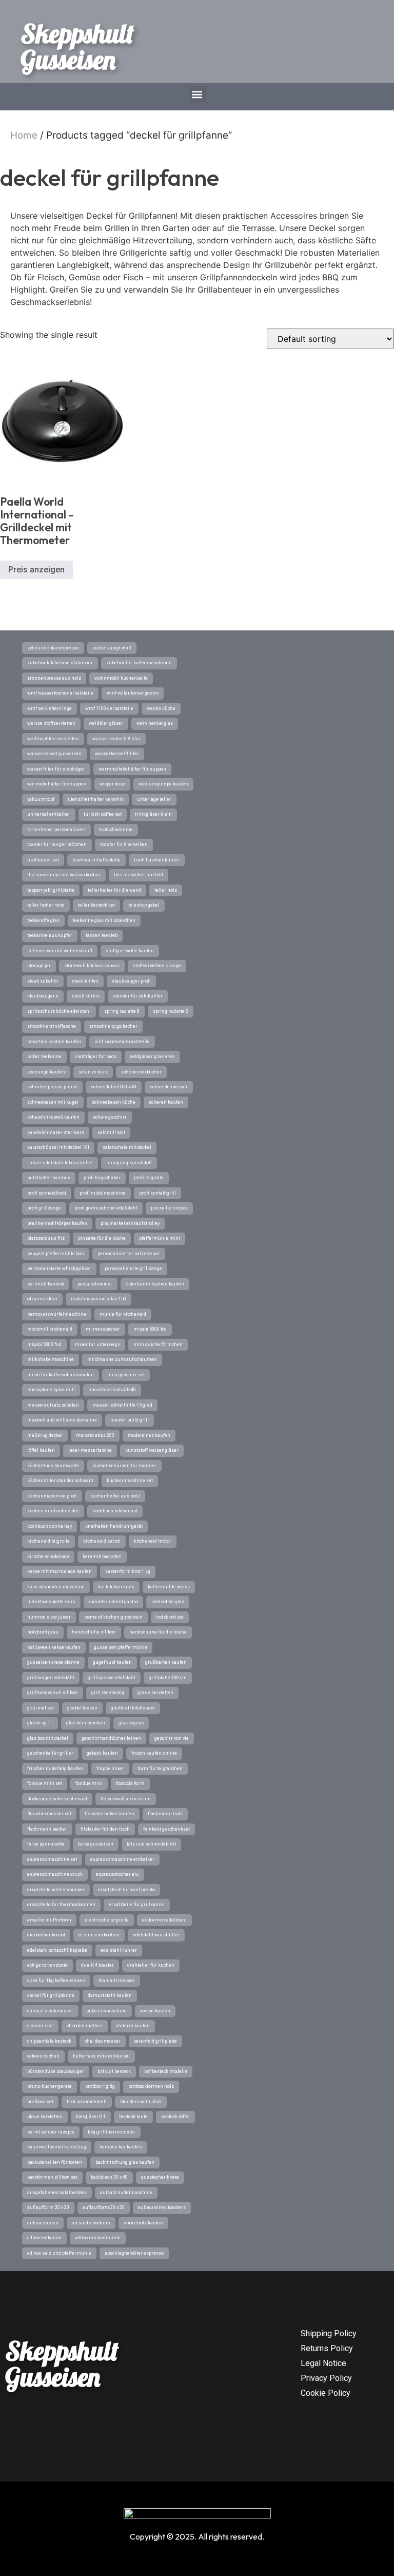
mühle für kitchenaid (123, 1314)
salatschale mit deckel (127, 1147)
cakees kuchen (43, 2056)
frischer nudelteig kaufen (55, 1768)
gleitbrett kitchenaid (133, 1708)
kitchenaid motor (153, 1541)
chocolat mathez (85, 2026)
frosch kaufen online (154, 1753)
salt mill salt (111, 1132)
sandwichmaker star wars (56, 1132)
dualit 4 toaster (97, 1965)
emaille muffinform (49, 1920)
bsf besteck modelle (166, 2071)
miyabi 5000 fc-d (44, 1344)
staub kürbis (86, 996)
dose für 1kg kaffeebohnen (56, 1981)
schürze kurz (93, 1072)
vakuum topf (41, 799)
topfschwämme (116, 830)
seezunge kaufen (46, 1072)
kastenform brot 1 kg (128, 1571)
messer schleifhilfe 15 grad (122, 1405)
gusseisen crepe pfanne (53, 1662)
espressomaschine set (52, 1859)
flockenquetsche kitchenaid (57, 1799)
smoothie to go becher (113, 1026)
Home (24, 135)
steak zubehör (43, 981)
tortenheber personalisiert (56, 830)
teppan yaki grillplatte (51, 890)
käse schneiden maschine (56, 1587)
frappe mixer (110, 1768)
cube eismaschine (107, 2011)
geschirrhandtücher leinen (111, 1738)
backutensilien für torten (55, 2162)
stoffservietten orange (157, 966)
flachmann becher (47, 1829)
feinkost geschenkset (166, 1829)
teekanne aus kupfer (50, 935)
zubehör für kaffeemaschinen (139, 663)
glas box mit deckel (48, 1738)
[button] (197, 94)
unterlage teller (154, 799)
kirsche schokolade (48, 1556)
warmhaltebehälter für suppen (132, 769)
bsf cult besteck (114, 2071)
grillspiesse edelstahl (112, 1678)
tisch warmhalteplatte (96, 860)
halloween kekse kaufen (54, 1647)
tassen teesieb (102, 935)
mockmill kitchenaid (50, 1329)
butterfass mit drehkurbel (101, 2056)
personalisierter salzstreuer (129, 1254)
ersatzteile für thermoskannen (61, 1905)
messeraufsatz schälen (53, 1405)
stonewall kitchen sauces (92, 966)
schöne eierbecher (141, 1072)
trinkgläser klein (153, 814)
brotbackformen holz (151, 2086)
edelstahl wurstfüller (156, 1935)
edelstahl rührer (119, 1950)
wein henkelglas (155, 723)
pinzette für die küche (102, 1238)
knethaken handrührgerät (114, 1526)
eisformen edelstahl (164, 1920)
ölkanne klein (42, 1299)
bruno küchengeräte (50, 2086)
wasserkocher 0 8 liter (116, 739)
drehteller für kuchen (151, 1965)
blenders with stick (141, 2102)
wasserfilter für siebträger (56, 769)
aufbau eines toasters (162, 2207)
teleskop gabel (144, 905)
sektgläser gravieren (152, 1056)
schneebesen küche (114, 1102)
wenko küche (161, 708)
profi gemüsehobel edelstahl (106, 1208)
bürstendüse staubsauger (56, 2071)
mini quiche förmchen (158, 1344)
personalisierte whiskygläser (59, 1268)
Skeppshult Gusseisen (77, 46)
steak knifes (85, 981)
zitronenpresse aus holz (54, 678)
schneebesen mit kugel (53, 1102)
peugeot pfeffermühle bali (56, 1254)
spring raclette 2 (171, 1011)
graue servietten (155, 1693)
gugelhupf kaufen (112, 1662)
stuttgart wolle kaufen (130, 951)
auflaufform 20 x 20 (104, 2207)
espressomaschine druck (55, 1874)
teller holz (166, 890)
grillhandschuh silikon (53, 1693)
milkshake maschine (51, 1359)
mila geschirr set (126, 1375)
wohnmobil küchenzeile (121, 678)
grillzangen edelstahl (51, 1678)
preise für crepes (169, 1208)
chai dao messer (103, 2041)
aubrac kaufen (43, 2223)
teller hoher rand (46, 905)
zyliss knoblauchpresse (53, 648)
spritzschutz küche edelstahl (59, 1011)
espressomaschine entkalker (122, 1859)
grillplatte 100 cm (168, 1678)
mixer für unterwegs (97, 1344)
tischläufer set (43, 860)
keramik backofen (102, 1556)
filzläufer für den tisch (105, 1829)
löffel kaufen (41, 1450)
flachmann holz (165, 1814)
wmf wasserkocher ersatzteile (60, 693)
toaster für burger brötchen (57, 844)
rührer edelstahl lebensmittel (60, 1163)
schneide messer (169, 1087)
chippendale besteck (49, 2041)
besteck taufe (133, 2117)
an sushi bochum (91, 2223)
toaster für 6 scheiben (124, 844)
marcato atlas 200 (95, 1435)
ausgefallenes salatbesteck (57, 2193)
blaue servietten (45, 2117)
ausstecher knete (160, 2177)
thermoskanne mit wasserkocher (64, 875)
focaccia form (130, 1783)
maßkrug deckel (45, 1435)
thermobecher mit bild (139, 875)
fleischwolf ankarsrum (126, 1799)
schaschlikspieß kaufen (53, 1117)
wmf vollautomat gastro (133, 693)
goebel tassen (82, 1708)
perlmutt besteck (46, 1284)
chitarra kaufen (133, 2026)
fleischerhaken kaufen (110, 1814)
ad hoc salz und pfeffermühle (59, 2253)
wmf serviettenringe (50, 708)
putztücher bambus (49, 1178)
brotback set (40, 2102)
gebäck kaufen (102, 1753)
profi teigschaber (102, 1178)
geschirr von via (172, 1738)
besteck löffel (175, 2117)
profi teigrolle (149, 1178)
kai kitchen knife (116, 1587)
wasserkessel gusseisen (54, 754)
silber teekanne (44, 1056)
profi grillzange (44, 1208)
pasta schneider (95, 1284)
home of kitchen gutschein (113, 1617)
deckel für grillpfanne (51, 1995)
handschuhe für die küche (158, 1632)
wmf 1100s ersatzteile (109, 708)
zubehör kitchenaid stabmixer (60, 663)
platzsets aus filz (46, 1238)
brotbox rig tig (100, 2086)
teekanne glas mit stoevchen (104, 920)
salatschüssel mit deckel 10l (58, 1147)
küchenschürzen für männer (124, 1466)
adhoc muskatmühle (98, 2238)
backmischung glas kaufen (125, 2162)
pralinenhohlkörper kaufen (57, 1223)
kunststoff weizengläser (152, 1450)
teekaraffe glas (43, 920)
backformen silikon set (52, 2177)
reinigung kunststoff (129, 1163)
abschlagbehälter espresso (134, 2253)
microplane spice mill (51, 1390)
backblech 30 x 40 (109, 2177)
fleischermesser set (49, 1814)
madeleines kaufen (149, 1435)
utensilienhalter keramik (96, 799)
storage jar (39, 966)
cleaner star (40, 2026)
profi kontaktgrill (157, 1193)
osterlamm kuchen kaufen (155, 1284)
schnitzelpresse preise (52, 1087)
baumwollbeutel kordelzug (57, 2147)
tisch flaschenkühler (157, 860)
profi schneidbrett (47, 1193)
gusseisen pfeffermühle (121, 1647)
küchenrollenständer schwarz (60, 1481)
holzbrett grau (43, 1632)
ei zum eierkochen (99, 1935)
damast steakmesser (50, 2011)
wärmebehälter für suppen (57, 784)
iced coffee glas (168, 1602)
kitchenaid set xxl (102, 1541)
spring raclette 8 (122, 1011)
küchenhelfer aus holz (115, 1496)
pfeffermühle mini (160, 1238)
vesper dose (112, 784)
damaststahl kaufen (110, 1995)
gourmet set (41, 1708)
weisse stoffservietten (51, 723)
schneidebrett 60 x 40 (114, 1087)
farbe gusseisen (96, 1844)
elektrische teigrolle (107, 1920)
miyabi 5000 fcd (150, 1329)
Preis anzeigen (36, 570)
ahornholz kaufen (143, 2223)
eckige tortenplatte (47, 1965)
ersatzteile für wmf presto (126, 1890)
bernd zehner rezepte (51, 2132)
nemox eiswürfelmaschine (57, 1314)
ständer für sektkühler (138, 996)
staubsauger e (43, 996)
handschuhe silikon (94, 1632)
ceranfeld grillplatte (155, 2041)
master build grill (130, 1420)
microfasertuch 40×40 (112, 1390)
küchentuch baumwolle (53, 1466)
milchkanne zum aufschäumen (122, 1359)
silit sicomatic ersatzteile (122, 1042)
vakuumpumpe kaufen (163, 784)
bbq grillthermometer (112, 2132)
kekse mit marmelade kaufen (60, 1571)
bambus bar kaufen (121, 2147)
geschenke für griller (50, 1753)
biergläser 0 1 (91, 2117)
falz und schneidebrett (151, 1844)
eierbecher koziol (46, 1935)
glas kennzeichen (86, 1723)
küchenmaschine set (130, 1481)
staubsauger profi (131, 981)
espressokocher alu (117, 1874)
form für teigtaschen (160, 1768)
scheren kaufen (166, 1102)
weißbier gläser (106, 723)
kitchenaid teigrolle (48, 1541)
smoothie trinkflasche (52, 1026)
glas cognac (131, 1723)
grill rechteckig (108, 1693)
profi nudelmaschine (103, 1193)
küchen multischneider (53, 1511)
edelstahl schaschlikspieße (57, 1950)
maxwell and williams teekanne (62, 1420)
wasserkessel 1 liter (117, 754)
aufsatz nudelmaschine (126, 2193)
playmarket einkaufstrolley (130, 1223)
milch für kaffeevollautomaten (61, 1375)
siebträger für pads (96, 1056)
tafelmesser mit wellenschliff (60, 951)
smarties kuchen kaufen (54, 1042)
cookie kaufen (155, 2011)
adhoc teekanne (44, 2238)
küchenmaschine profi (52, 1496)
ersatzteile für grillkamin (137, 1905)
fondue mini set (45, 1783)
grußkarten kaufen (166, 1662)
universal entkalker (49, 814)
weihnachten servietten (53, 739)
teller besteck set (96, 905)
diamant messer (117, 1981)
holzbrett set (170, 1617)
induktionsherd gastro (113, 1602)
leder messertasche (90, 1450)
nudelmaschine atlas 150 (98, 1299)
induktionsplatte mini (51, 1602)
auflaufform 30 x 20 (48, 2207)
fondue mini (89, 1783)
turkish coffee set (103, 814)
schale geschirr (110, 1117)
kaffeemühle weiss (169, 1587)
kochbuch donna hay (50, 1526)
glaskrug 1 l (40, 1723)
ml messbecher (103, 1329)
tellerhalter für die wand (114, 890)
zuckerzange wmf (112, 648)
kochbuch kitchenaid (115, 1511)
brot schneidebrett (87, 2102)
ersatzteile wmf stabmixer (56, 1890)
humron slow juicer (49, 1617)
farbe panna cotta (46, 1844)
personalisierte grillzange (133, 1268)
